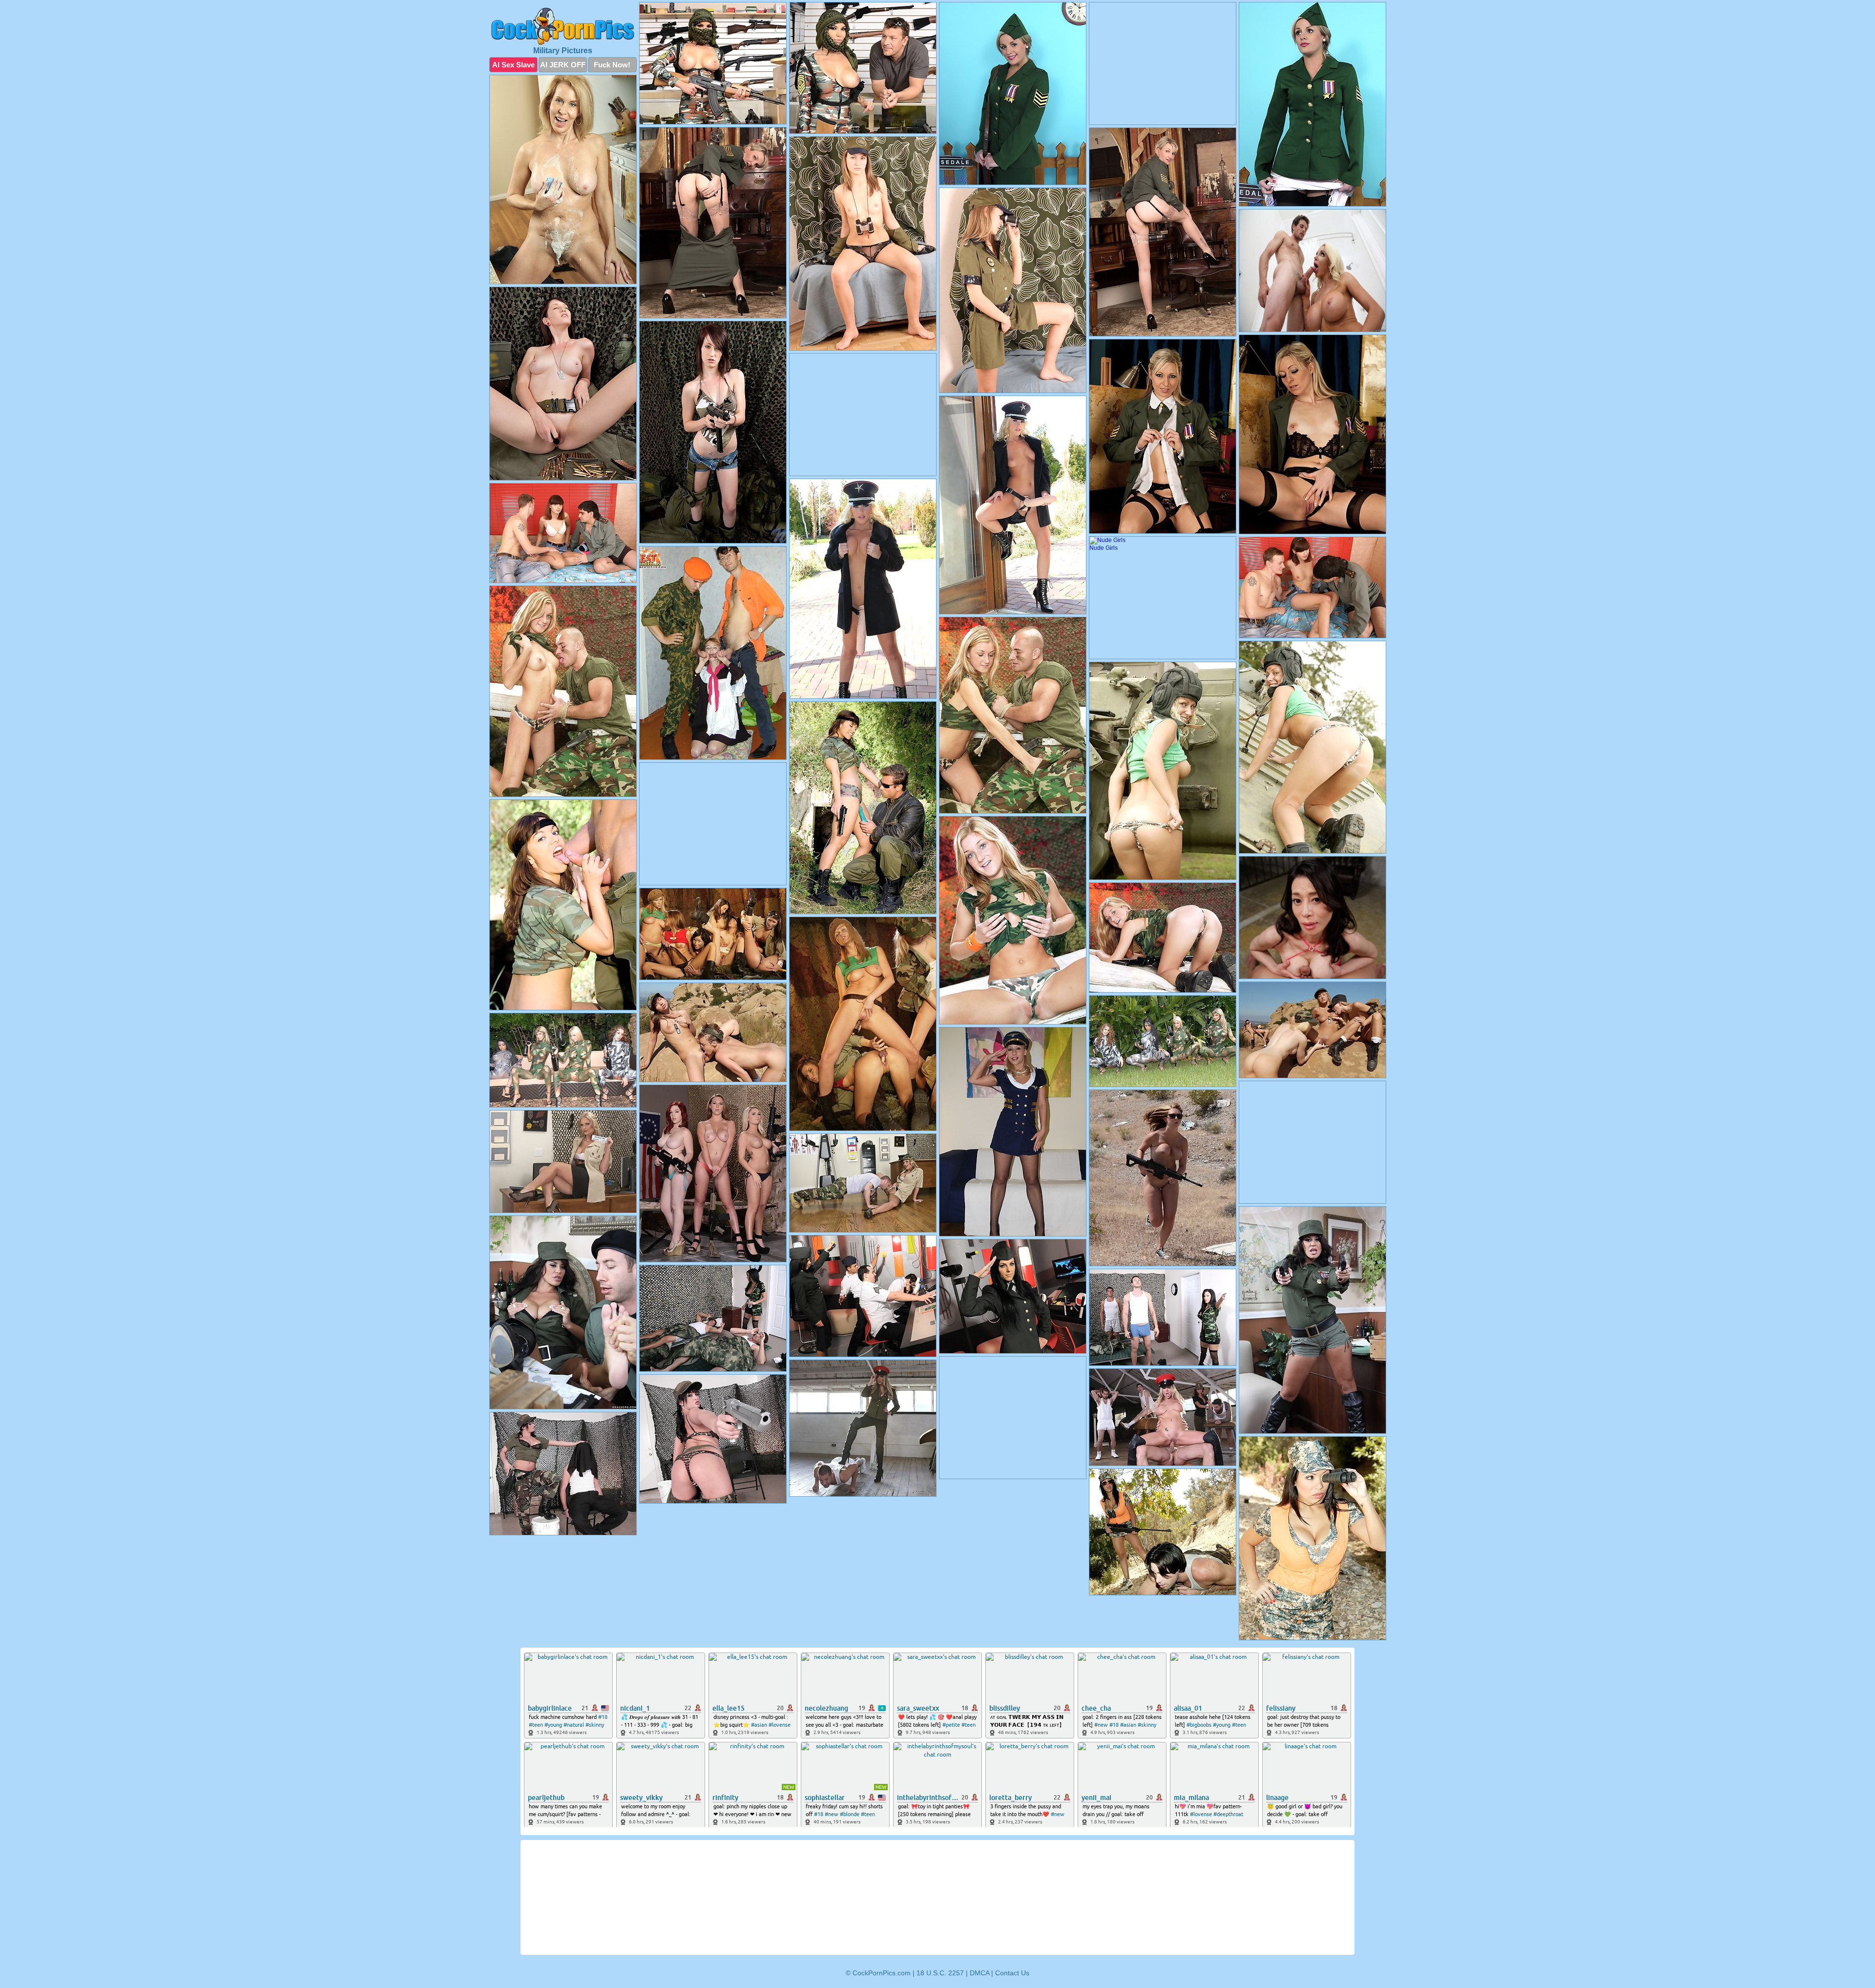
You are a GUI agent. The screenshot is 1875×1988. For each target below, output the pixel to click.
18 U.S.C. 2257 (940, 1973)
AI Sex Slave (513, 65)
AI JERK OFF (563, 65)
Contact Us (1012, 1973)
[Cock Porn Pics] (563, 26)
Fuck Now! (612, 65)
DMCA (979, 1973)
